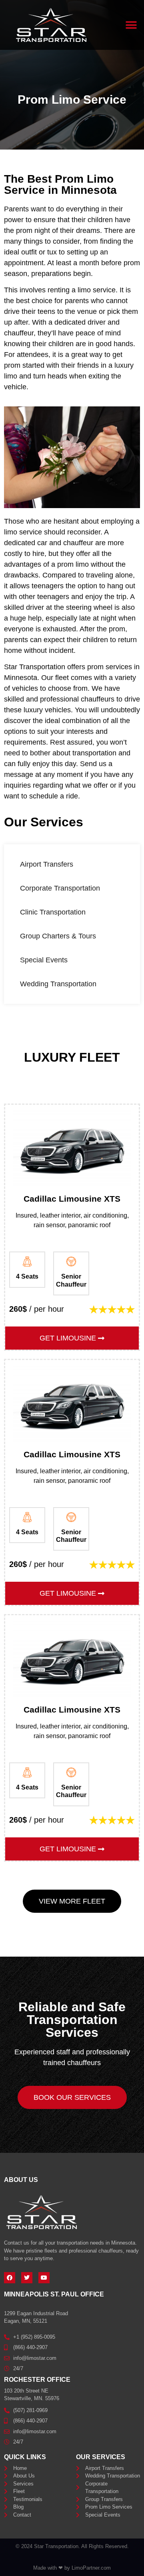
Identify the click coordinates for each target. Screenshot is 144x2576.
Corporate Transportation (60, 888)
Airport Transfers (47, 864)
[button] (131, 25)
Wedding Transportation (58, 984)
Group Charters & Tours (58, 936)
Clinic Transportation (53, 912)
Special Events (44, 960)
